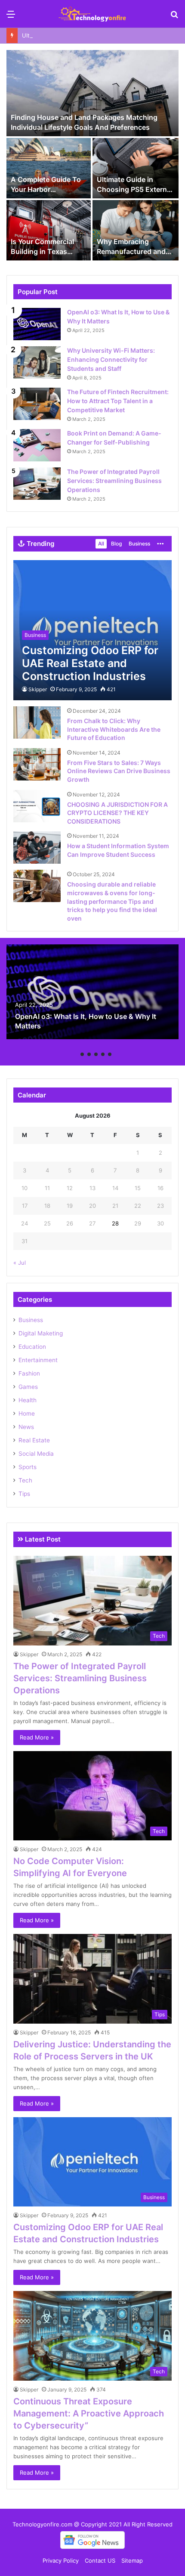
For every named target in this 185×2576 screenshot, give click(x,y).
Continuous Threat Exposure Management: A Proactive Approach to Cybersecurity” (89, 2413)
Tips (24, 1494)
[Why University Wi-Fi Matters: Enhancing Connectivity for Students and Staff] (37, 362)
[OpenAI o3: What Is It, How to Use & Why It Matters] (37, 324)
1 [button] (75, 1054)
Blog (116, 544)
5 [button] (103, 1054)
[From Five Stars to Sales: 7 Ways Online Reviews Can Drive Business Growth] (37, 764)
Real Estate (34, 1440)
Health (28, 1400)
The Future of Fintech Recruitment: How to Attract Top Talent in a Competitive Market (118, 401)
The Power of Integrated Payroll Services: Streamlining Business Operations (114, 481)
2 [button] (82, 1054)
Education (32, 1347)
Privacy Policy (61, 2560)
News (26, 1427)
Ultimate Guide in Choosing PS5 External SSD (83, 35)
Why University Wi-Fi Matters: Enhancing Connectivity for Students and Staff (111, 359)
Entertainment (38, 1360)
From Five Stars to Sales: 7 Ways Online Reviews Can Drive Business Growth (119, 771)
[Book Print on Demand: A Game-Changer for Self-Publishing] (37, 445)
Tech (25, 1480)
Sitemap (132, 2560)
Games (28, 1387)
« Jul (20, 1263)
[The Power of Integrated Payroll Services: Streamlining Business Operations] (37, 484)
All (101, 544)
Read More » (37, 1737)
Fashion (29, 1373)
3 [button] (89, 1054)
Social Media (36, 1454)
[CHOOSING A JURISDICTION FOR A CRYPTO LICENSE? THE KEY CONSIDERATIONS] (37, 806)
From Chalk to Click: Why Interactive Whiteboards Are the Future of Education (114, 729)
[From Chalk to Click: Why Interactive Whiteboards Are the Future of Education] (37, 722)
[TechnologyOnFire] (92, 14)
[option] (92, 156)
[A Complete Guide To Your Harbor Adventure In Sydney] (49, 168)
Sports (28, 1467)
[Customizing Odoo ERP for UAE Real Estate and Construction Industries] (92, 630)
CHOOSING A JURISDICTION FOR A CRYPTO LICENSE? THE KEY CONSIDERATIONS (117, 813)
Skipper (38, 689)
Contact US (100, 2560)
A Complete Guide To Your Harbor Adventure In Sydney (46, 189)
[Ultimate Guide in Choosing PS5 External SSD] (136, 168)
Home (27, 1413)
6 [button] (110, 1054)
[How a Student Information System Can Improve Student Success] (37, 848)
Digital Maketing (41, 1333)
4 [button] (96, 1054)
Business (139, 544)
